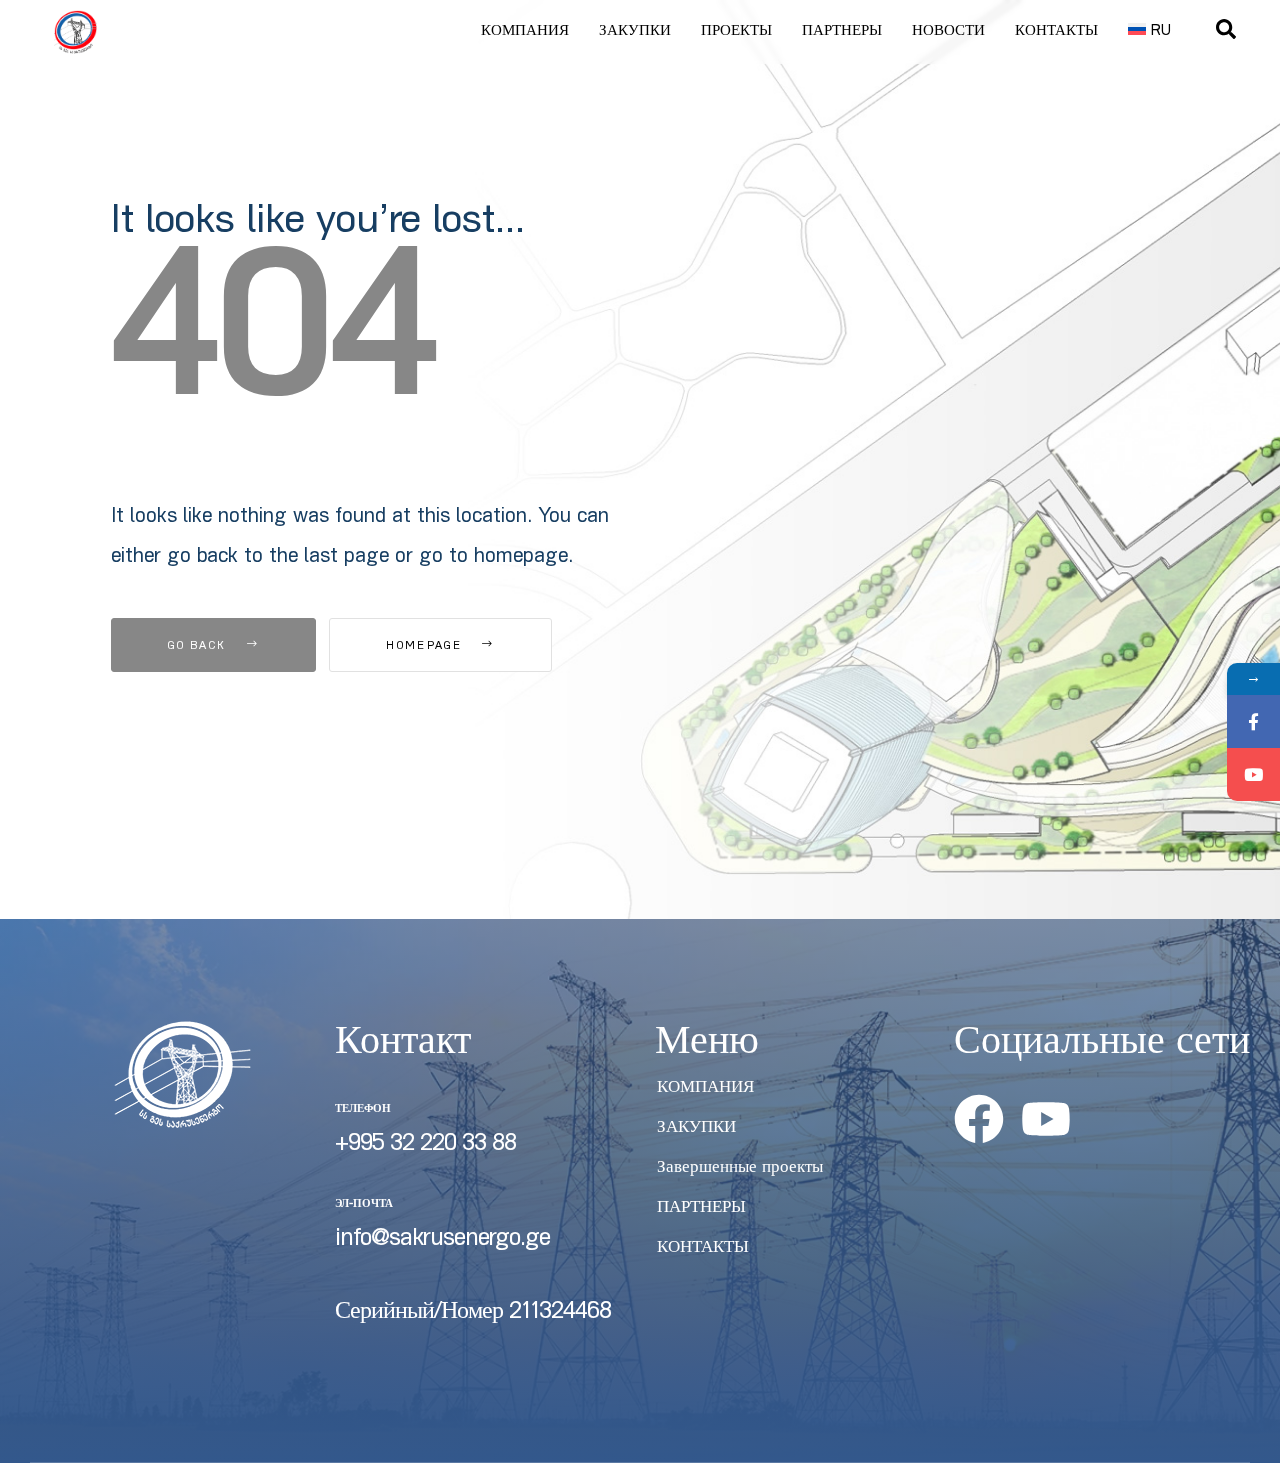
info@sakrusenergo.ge (442, 1240)
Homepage (426, 646)
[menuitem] (1149, 32)
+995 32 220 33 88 (425, 1145)
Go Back (199, 646)
